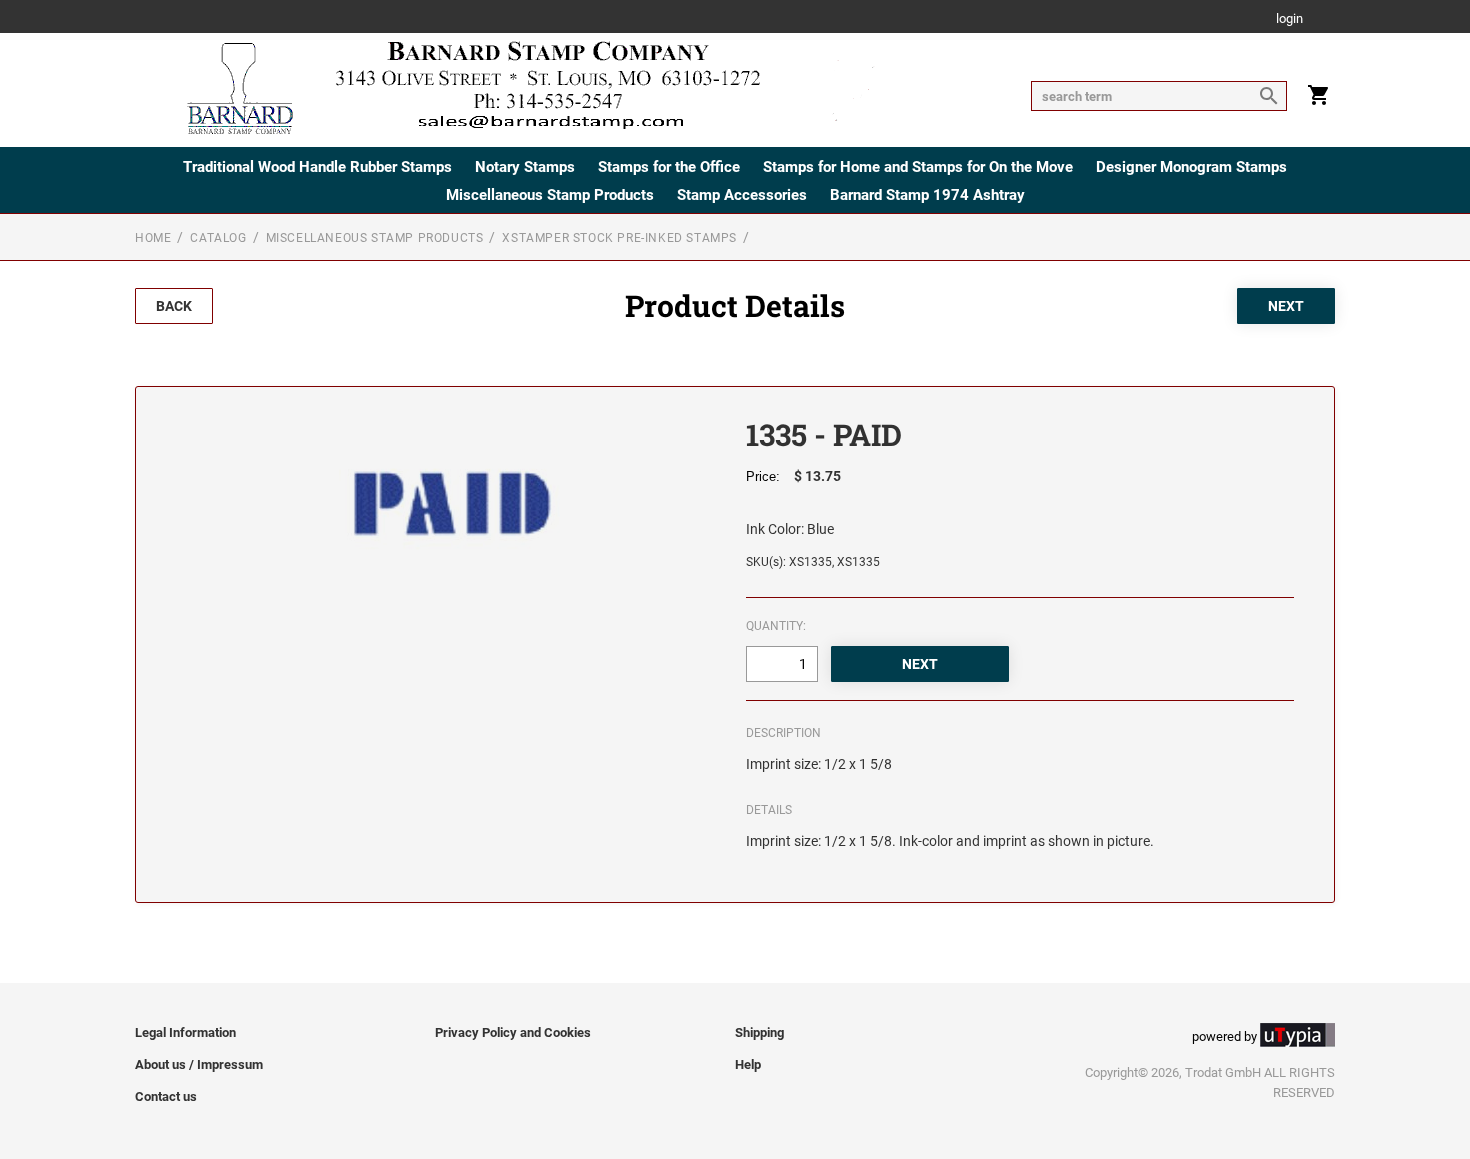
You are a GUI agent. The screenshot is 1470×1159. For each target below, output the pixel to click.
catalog (218, 238)
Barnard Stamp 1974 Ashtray (927, 195)
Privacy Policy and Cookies (513, 1032)
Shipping (759, 1032)
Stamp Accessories (742, 195)
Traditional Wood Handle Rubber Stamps (317, 167)
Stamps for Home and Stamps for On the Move (918, 167)
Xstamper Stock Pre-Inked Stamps (619, 238)
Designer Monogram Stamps (1191, 167)
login (1289, 19)
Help (748, 1064)
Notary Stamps (525, 167)
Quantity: (776, 626)
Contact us (166, 1096)
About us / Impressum (199, 1064)
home (153, 238)
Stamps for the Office (669, 167)
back (174, 306)
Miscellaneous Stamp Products (550, 195)
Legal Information (185, 1032)
